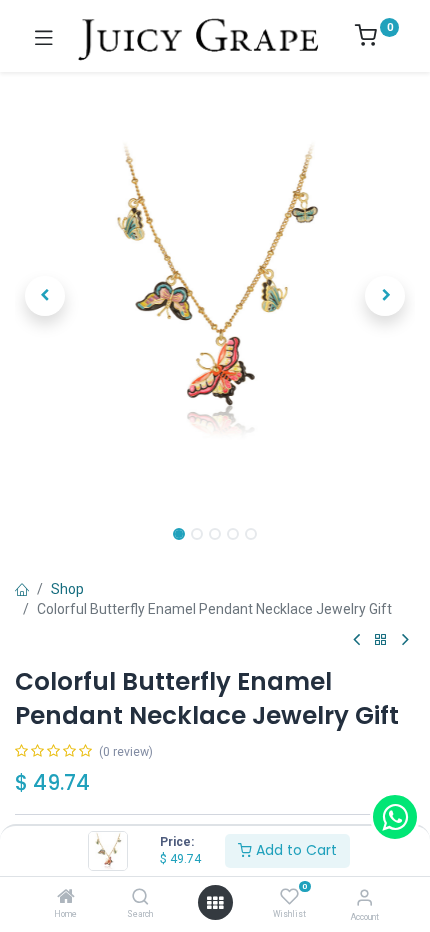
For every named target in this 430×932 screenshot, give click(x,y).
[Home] (66, 898)
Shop (67, 589)
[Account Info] (364, 897)
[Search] (140, 898)
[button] (45, 296)
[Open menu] (215, 903)
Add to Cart (294, 850)
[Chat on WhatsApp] (395, 817)
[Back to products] (381, 640)
